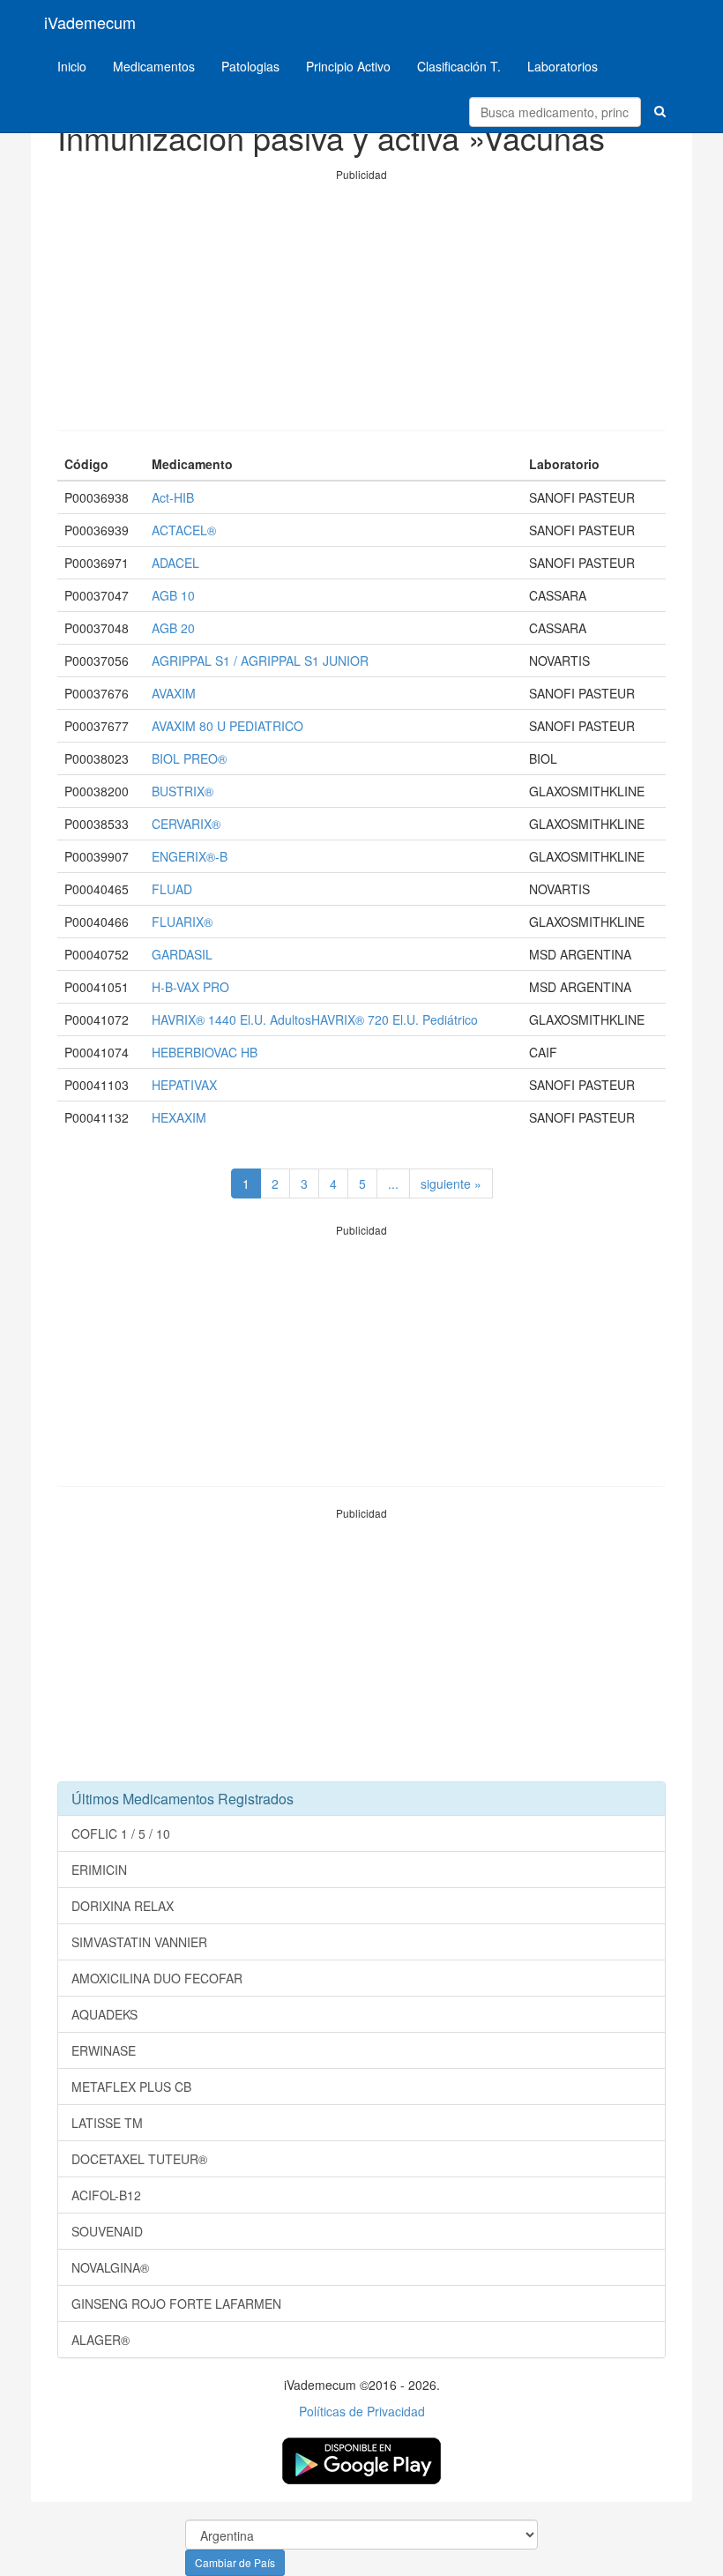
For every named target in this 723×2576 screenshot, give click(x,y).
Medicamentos (154, 66)
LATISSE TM (107, 2123)
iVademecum (90, 22)
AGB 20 (173, 628)
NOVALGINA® (110, 2267)
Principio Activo (348, 66)
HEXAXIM (179, 1117)
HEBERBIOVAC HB (205, 1052)
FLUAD (172, 889)
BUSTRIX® (183, 791)
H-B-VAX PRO (190, 987)
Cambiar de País (235, 2562)
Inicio (72, 66)
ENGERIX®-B (190, 856)
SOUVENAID (107, 2231)
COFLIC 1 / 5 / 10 (121, 1833)
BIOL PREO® (189, 758)
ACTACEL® (184, 530)
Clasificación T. (459, 66)
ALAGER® (101, 2340)
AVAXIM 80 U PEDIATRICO (227, 726)
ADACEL (175, 563)
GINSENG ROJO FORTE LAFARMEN (176, 2303)
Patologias (250, 66)
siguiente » (451, 1183)
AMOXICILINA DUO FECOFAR (157, 1978)
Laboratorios (563, 66)
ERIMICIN (99, 1870)
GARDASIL (182, 954)
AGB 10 (173, 595)
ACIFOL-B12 (106, 2195)
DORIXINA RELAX (123, 1906)
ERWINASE (104, 2050)
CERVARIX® (186, 824)
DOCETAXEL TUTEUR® (139, 2159)
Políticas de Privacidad (362, 2411)
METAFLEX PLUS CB (131, 2087)
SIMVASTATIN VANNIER (139, 1942)
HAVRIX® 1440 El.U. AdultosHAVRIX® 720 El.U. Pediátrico (315, 1019)
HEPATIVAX (184, 1085)
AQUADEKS (104, 2014)
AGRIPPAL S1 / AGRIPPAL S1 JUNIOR (260, 661)
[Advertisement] (361, 306)
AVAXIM (174, 693)
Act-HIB (173, 497)
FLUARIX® (182, 922)
